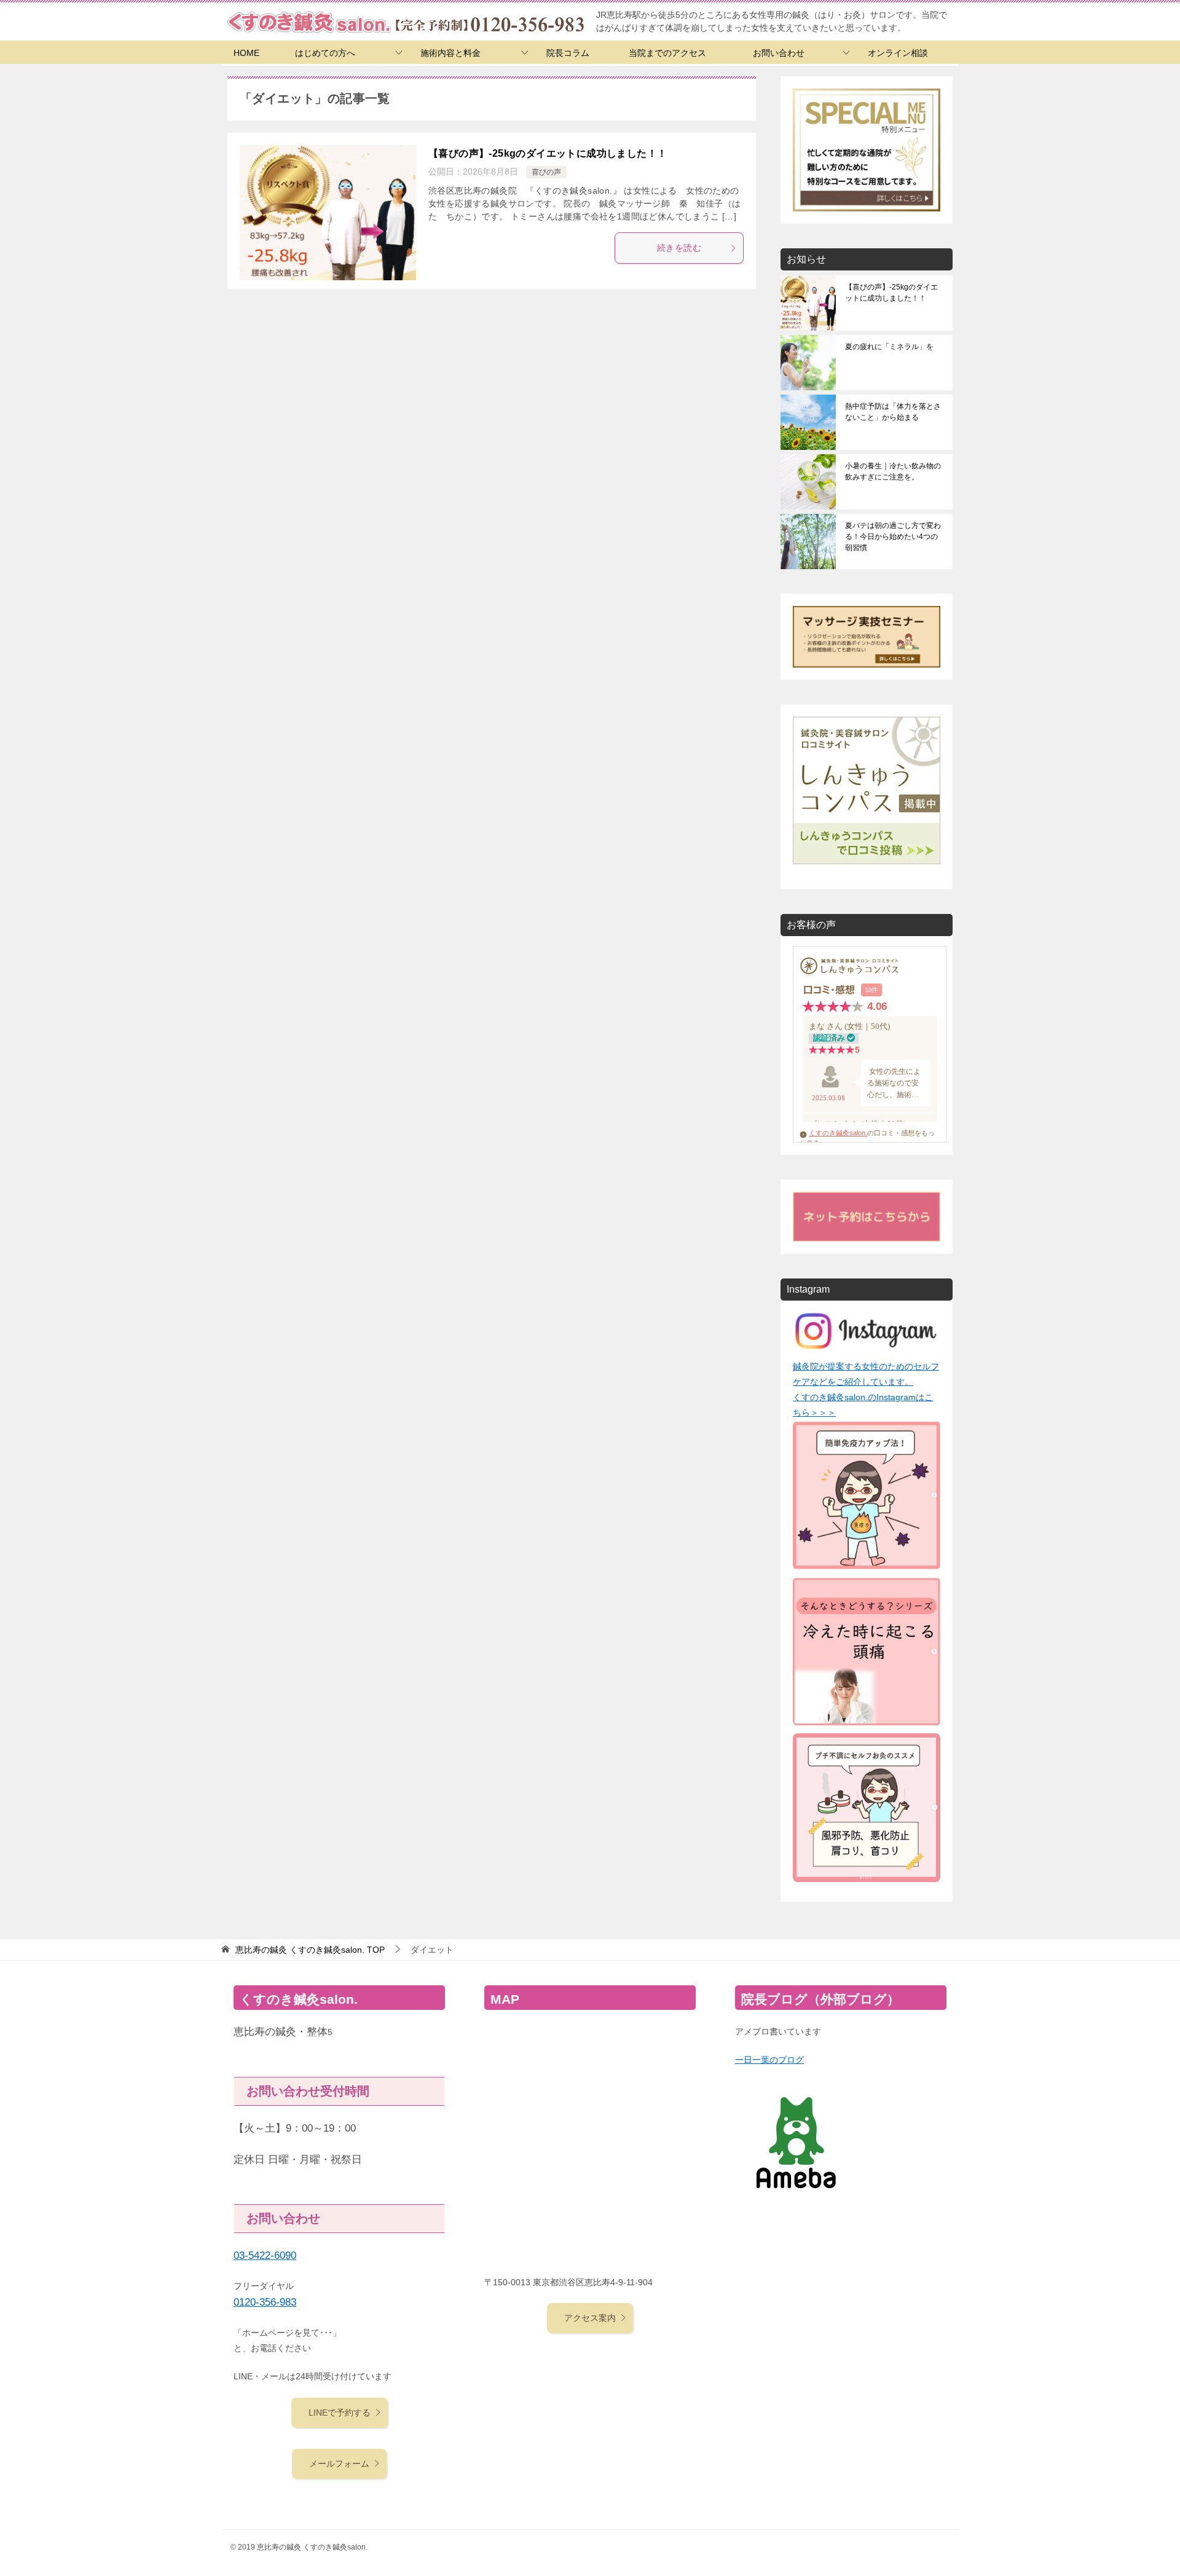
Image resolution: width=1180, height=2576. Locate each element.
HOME (246, 53)
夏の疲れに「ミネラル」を (889, 347)
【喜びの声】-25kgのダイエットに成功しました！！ (548, 153)
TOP (310, 1950)
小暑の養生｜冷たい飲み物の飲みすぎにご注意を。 (893, 471)
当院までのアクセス (667, 53)
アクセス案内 (590, 2318)
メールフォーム (339, 2464)
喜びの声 (546, 172)
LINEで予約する (340, 2413)
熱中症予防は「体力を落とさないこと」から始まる (893, 412)
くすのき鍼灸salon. (838, 1133)
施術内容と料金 (450, 53)
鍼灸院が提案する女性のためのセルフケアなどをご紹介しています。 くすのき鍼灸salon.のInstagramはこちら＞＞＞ (866, 1390)
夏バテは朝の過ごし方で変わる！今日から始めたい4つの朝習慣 (893, 537)
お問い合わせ (779, 53)
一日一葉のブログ (769, 2060)
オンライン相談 (898, 53)
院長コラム (568, 53)
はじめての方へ (325, 53)
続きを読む (679, 248)
